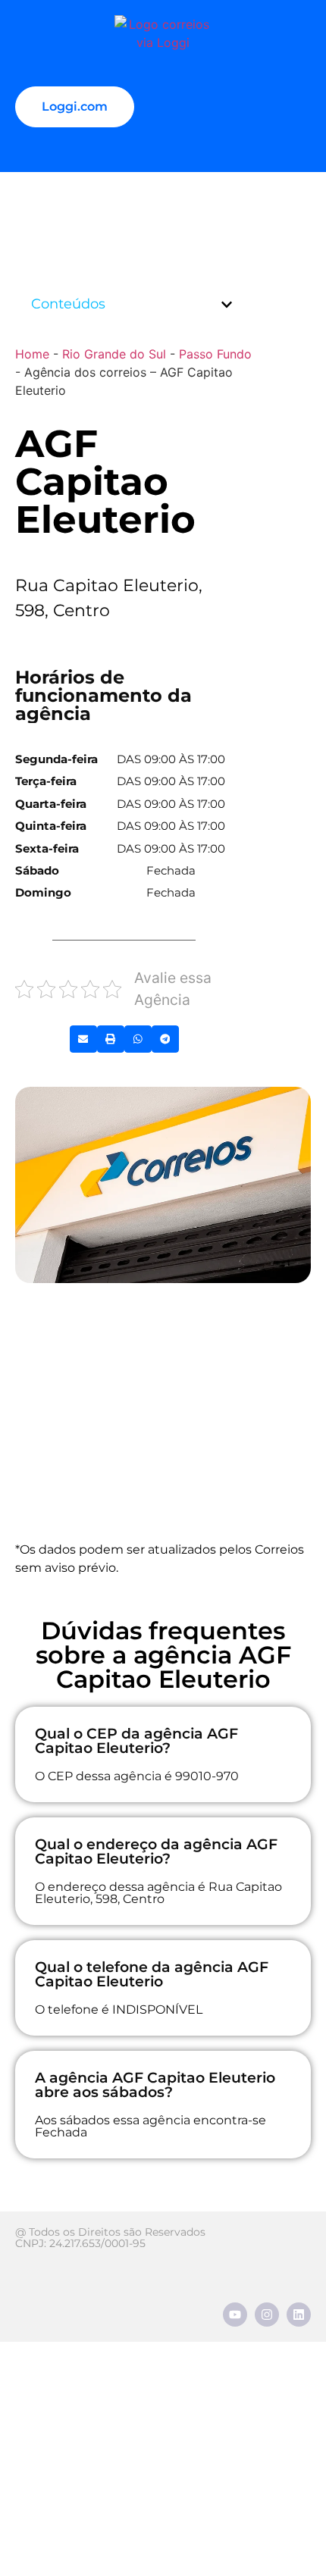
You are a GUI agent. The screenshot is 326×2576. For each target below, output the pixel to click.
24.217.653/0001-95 (97, 2243)
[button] (227, 305)
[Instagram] (267, 2315)
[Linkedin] (299, 2315)
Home (32, 354)
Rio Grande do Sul (114, 354)
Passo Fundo (215, 354)
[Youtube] (235, 2315)
